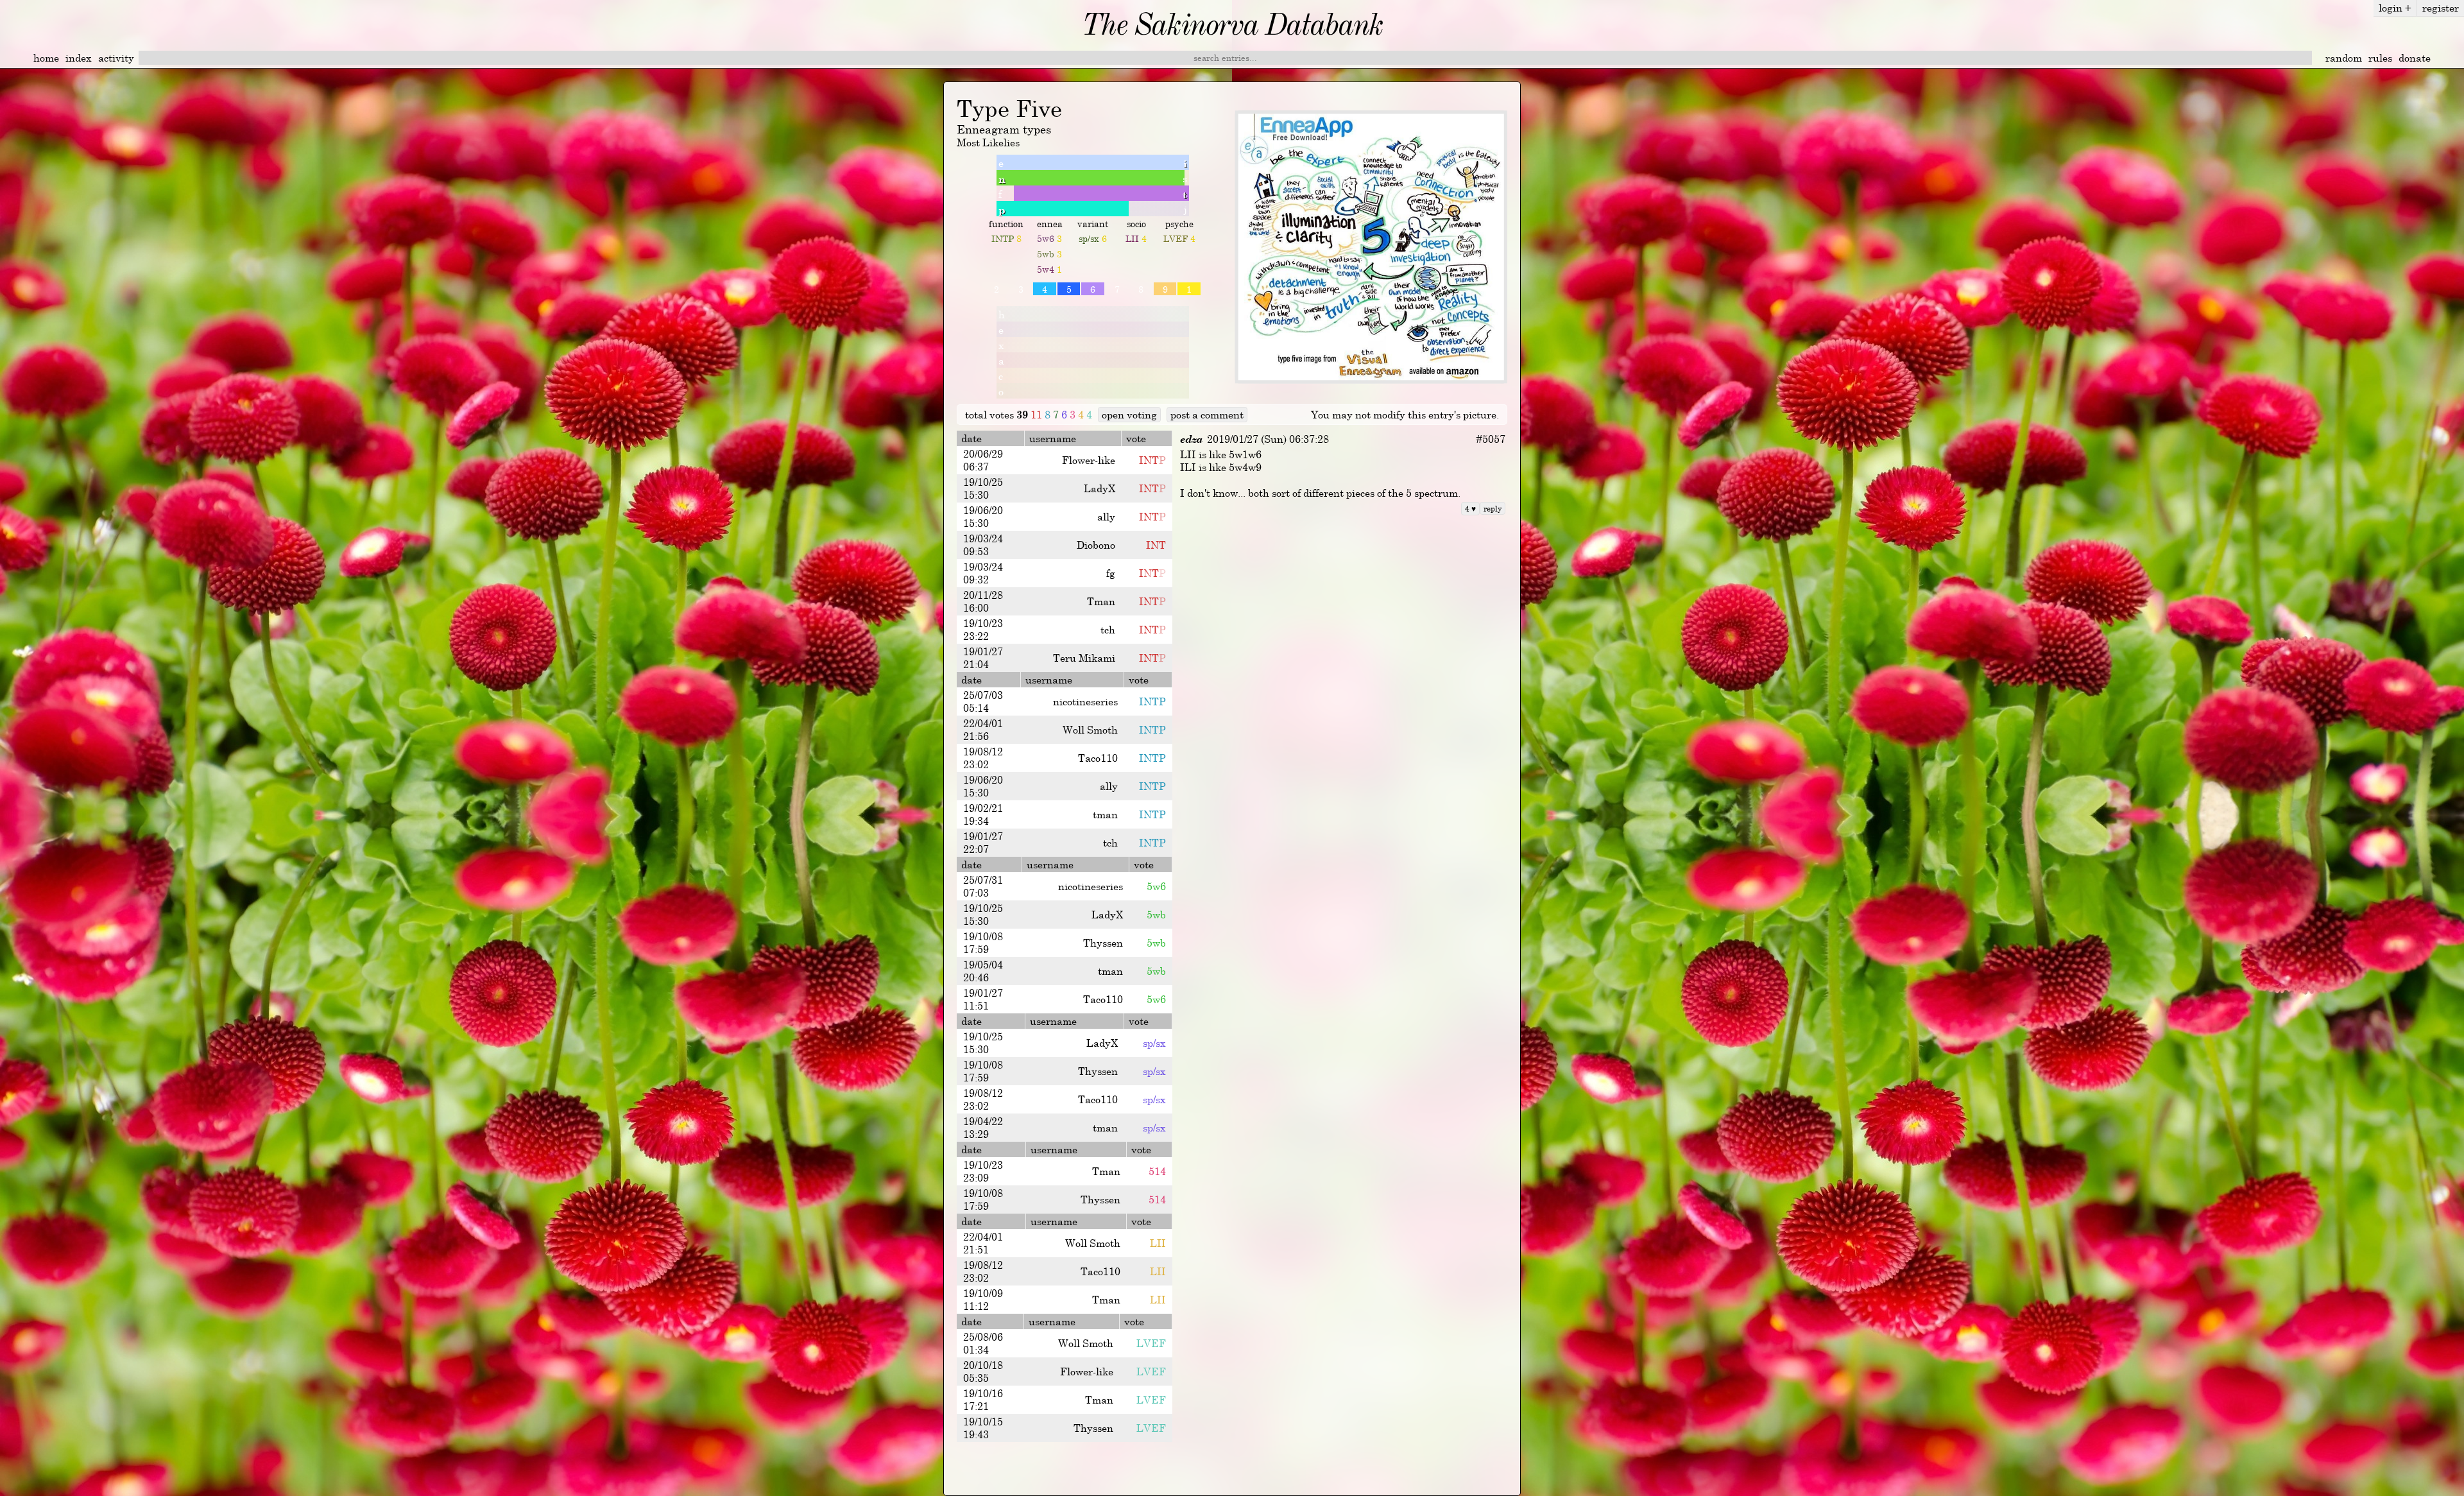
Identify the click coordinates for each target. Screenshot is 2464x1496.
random (2344, 58)
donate (2415, 58)
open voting (1129, 415)
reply (1493, 508)
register (2441, 8)
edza (1191, 439)
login (2395, 8)
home (46, 58)
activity (116, 58)
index (79, 58)
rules (2380, 58)
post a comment (1207, 415)
